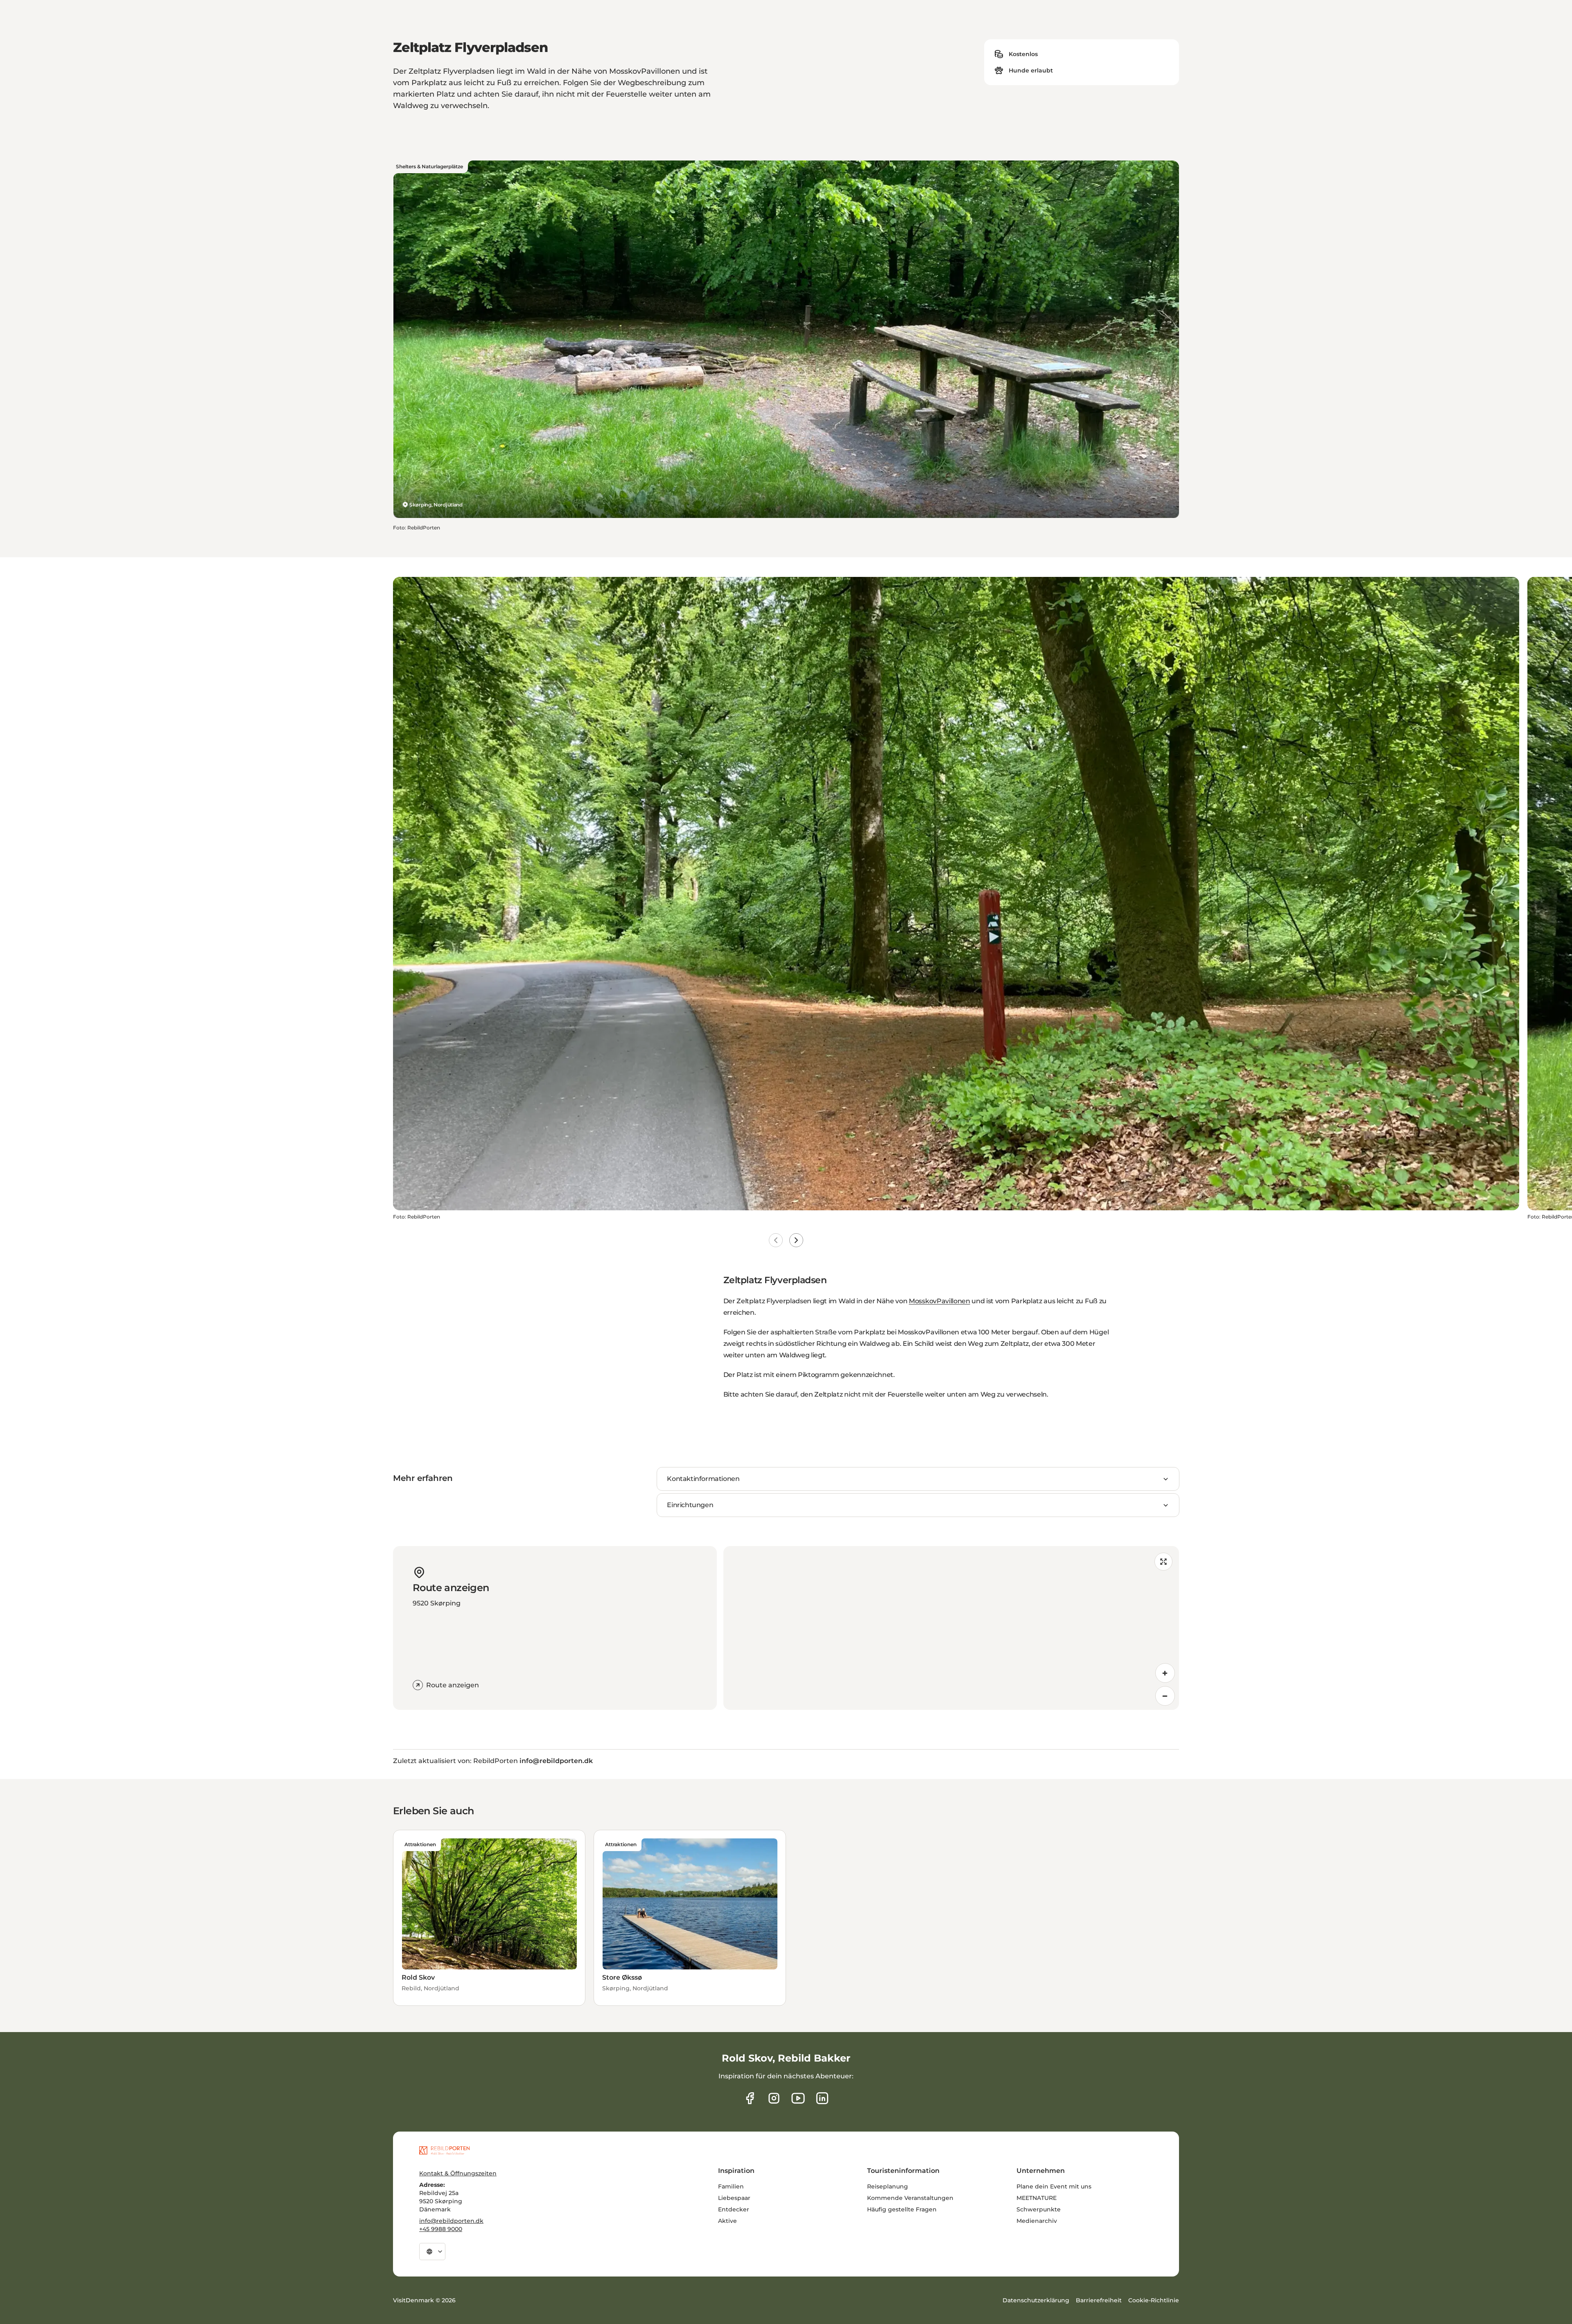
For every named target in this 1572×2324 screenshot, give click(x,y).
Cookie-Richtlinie (1154, 2300)
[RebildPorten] (444, 2150)
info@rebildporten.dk (451, 2221)
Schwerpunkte (1039, 2209)
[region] (951, 1628)
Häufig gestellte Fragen (902, 2209)
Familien (731, 2186)
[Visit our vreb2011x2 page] (798, 2098)
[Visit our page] (774, 2098)
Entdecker (734, 2209)
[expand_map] (1163, 1562)
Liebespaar (734, 2198)
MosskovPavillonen (940, 1301)
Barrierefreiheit (1099, 2300)
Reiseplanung (888, 2186)
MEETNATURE (1037, 2198)
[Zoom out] (1165, 1696)
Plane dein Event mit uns (1054, 2186)
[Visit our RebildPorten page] (750, 2098)
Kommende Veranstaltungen (910, 2198)
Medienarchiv (1037, 2221)
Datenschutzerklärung (1036, 2300)
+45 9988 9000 (441, 2229)
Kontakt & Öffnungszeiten (458, 2173)
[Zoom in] (1165, 1673)
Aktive (727, 2221)
